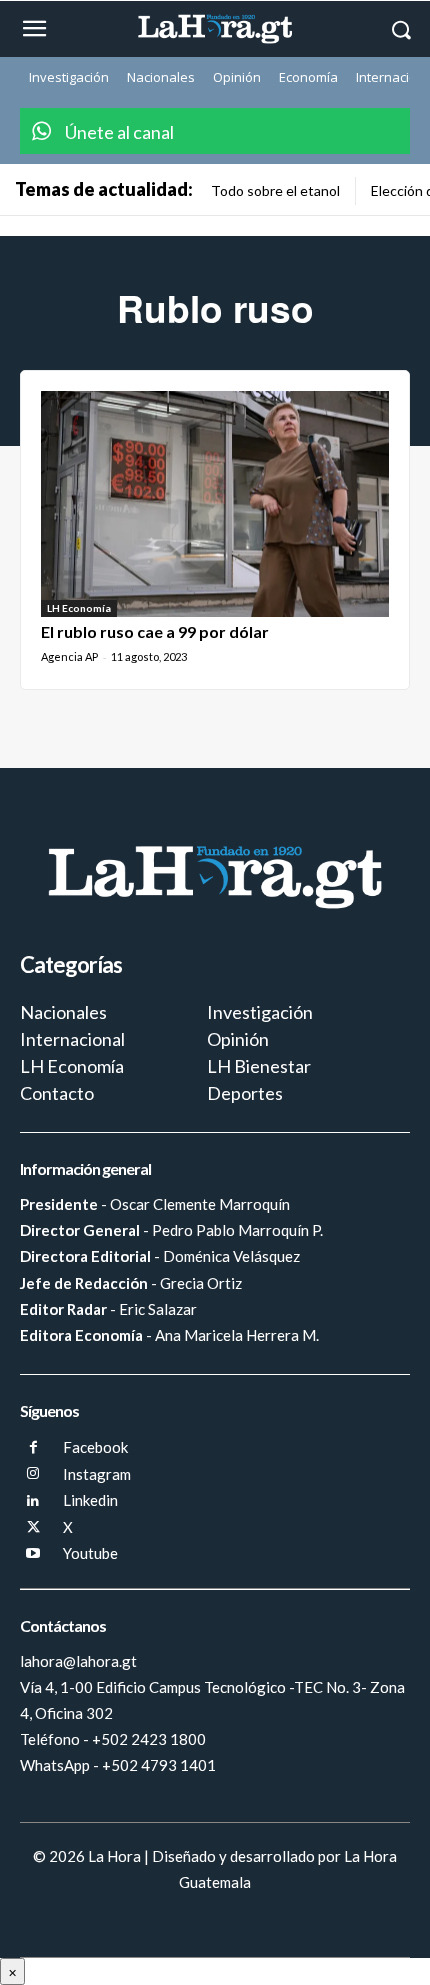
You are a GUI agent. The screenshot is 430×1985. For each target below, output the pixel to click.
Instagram (97, 1474)
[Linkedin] (33, 1501)
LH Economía (79, 608)
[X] (33, 1528)
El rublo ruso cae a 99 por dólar (155, 631)
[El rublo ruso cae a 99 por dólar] (215, 504)
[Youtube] (33, 1554)
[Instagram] (33, 1474)
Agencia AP (69, 656)
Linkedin (90, 1500)
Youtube (90, 1553)
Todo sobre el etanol (275, 190)
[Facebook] (33, 1448)
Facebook (95, 1447)
